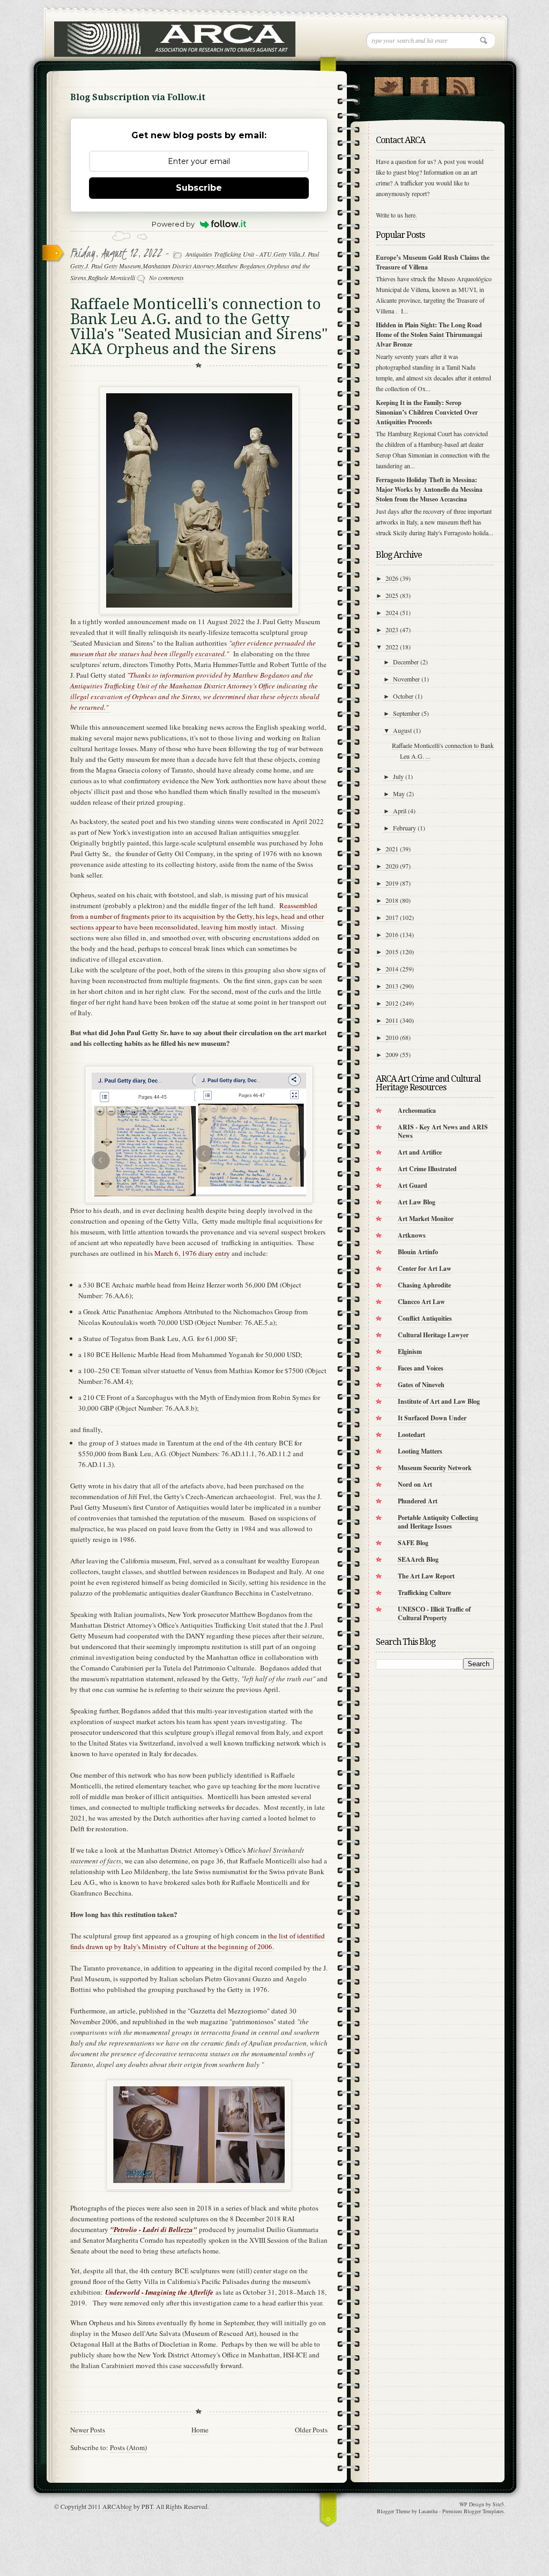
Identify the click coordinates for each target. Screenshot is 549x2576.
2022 (392, 647)
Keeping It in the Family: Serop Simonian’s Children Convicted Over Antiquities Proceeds (427, 412)
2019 (392, 883)
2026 (392, 578)
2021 (392, 849)
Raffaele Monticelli (112, 278)
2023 (392, 630)
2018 (392, 900)
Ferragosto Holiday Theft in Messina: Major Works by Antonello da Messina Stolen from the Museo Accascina (429, 489)
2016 (392, 934)
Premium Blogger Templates (473, 2511)
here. (411, 215)
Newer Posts (88, 2430)
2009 (392, 1054)
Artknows (412, 1235)
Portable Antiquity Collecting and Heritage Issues (438, 1522)
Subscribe (199, 188)
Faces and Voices (421, 1368)
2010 (392, 1037)
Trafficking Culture (424, 1593)
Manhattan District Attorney (179, 266)
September (406, 713)
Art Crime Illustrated (427, 1169)
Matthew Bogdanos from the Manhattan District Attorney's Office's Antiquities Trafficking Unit (191, 1620)
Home (200, 2430)
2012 (392, 1003)
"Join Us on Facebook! (424, 84)
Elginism (410, 1351)
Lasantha (428, 2511)
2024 (392, 612)
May (399, 793)
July (398, 776)
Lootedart (411, 1435)
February (405, 828)
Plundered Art (418, 1501)
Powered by (173, 224)
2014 (392, 969)
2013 (392, 986)
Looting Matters (420, 1451)
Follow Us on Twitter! (388, 84)
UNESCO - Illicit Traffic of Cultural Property (434, 1613)
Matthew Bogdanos (241, 266)
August (402, 730)
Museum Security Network (435, 1468)
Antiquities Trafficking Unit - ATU (229, 254)
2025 (392, 595)
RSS (460, 84)
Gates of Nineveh (421, 1385)
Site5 (498, 2504)
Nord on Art (415, 1484)
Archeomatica (417, 1110)
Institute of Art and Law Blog (439, 1401)
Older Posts (311, 2430)
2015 (392, 952)
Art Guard (413, 1185)
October (403, 696)
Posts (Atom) (128, 2447)
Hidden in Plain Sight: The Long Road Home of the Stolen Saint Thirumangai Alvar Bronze (429, 335)
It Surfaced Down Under (432, 1418)
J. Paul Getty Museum (113, 266)
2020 (392, 866)
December (406, 662)
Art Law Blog (417, 1202)
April (400, 811)
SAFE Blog (413, 1543)
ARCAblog (117, 2506)
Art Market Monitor (426, 1219)
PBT (147, 2506)
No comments (166, 278)
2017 (392, 917)
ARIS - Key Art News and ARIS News (443, 1131)
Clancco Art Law (421, 1302)
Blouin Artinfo (418, 1252)
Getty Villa (287, 254)
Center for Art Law (425, 1268)
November (406, 679)
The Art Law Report (426, 1576)
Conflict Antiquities (425, 1318)
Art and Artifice (420, 1152)
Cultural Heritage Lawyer (433, 1335)
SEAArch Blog (418, 1559)
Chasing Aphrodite (424, 1285)
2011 (392, 1020)
